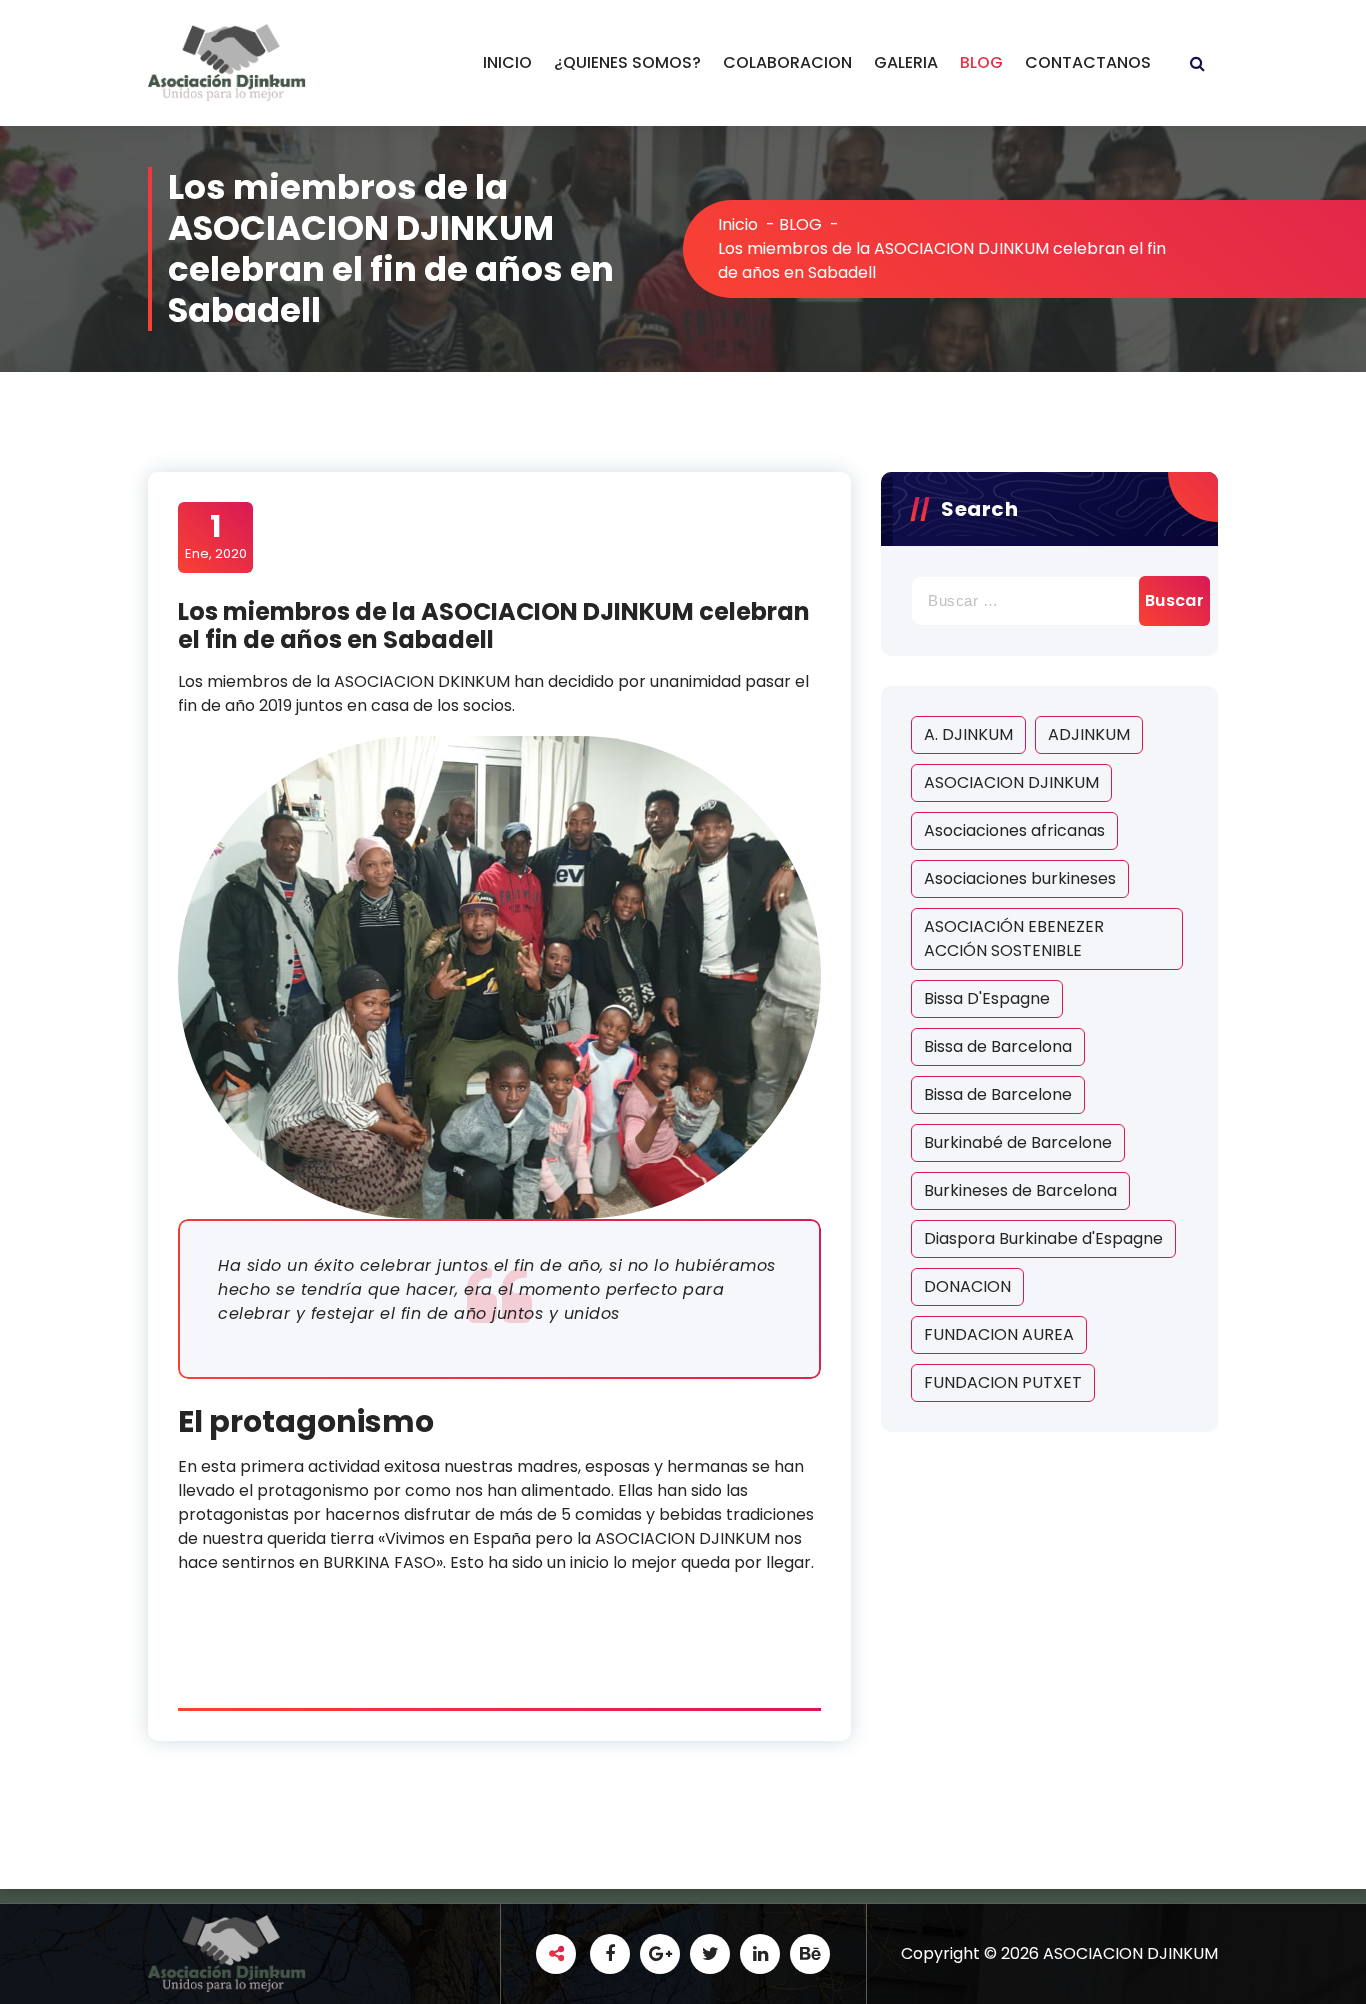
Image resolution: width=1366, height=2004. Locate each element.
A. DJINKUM (968, 734)
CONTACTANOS (1088, 62)
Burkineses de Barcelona (1020, 1190)
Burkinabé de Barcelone (1018, 1142)
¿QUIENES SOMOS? (627, 62)
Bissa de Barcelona (998, 1046)
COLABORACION (787, 62)
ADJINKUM (1089, 734)
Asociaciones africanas (1014, 830)
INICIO (507, 62)
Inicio (738, 224)
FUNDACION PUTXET (1003, 1382)
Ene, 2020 (216, 536)
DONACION (967, 1286)
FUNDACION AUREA (999, 1334)
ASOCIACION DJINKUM (1011, 782)
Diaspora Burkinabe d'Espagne (1043, 1238)
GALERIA (906, 62)
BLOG (981, 62)
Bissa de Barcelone (998, 1094)
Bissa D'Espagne (987, 998)
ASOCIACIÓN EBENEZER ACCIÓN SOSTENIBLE (1014, 938)
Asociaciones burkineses (1020, 878)
